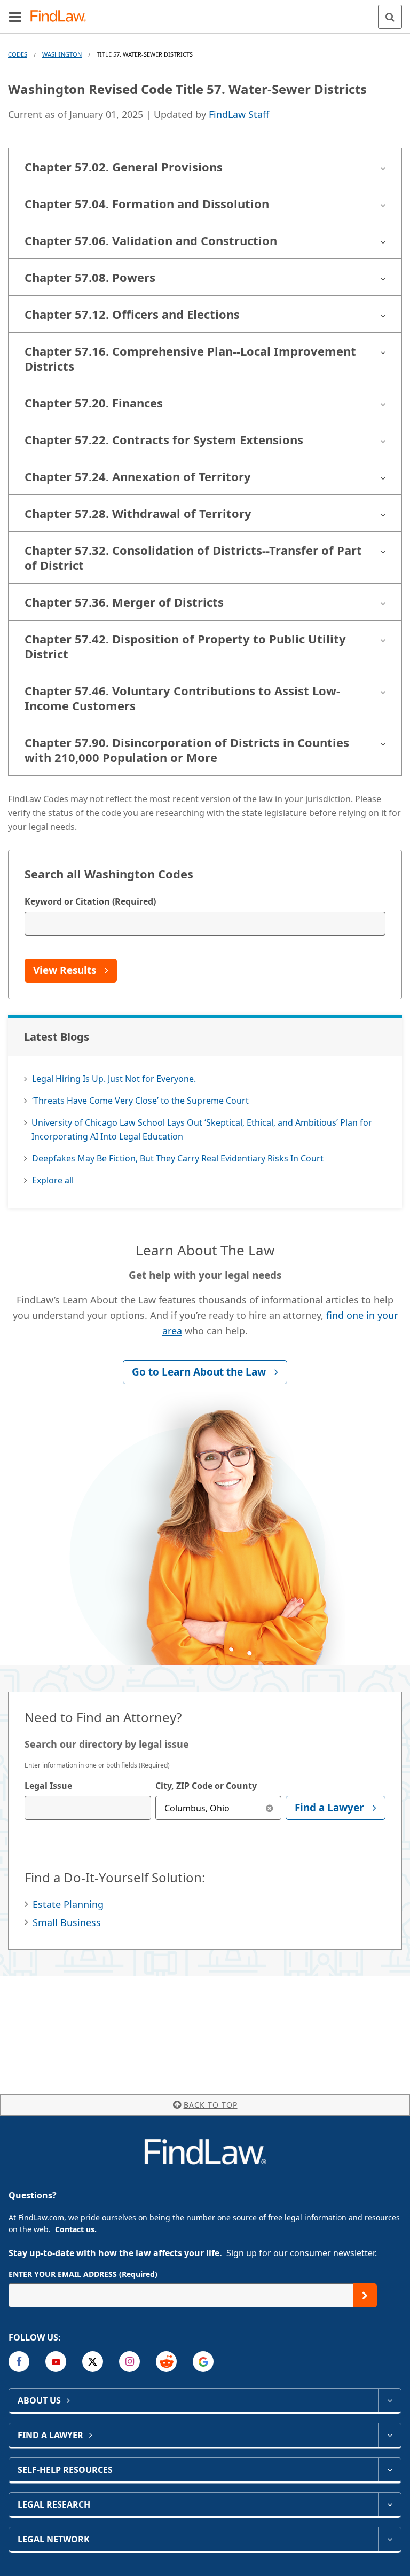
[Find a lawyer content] (389, 2435)
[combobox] (88, 1808)
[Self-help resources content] (389, 2470)
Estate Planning (68, 1904)
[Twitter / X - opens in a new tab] (93, 2362)
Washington (62, 54)
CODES (18, 54)
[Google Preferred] (203, 2362)
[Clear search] (269, 1808)
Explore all (53, 1180)
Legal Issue (48, 1786)
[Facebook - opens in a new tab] (19, 2362)
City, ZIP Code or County (206, 1786)
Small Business (67, 1922)
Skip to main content (205, 12)
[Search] (390, 17)
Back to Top (211, 2105)
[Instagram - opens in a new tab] (129, 2362)
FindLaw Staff (239, 114)
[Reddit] (166, 2362)
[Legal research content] (389, 2504)
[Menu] (15, 17)
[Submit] (365, 2295)
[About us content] (389, 2400)
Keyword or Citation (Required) (90, 901)
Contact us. (76, 2229)
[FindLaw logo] (62, 17)
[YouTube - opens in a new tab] (56, 2362)
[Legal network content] (389, 2539)
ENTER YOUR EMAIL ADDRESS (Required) (83, 2274)
